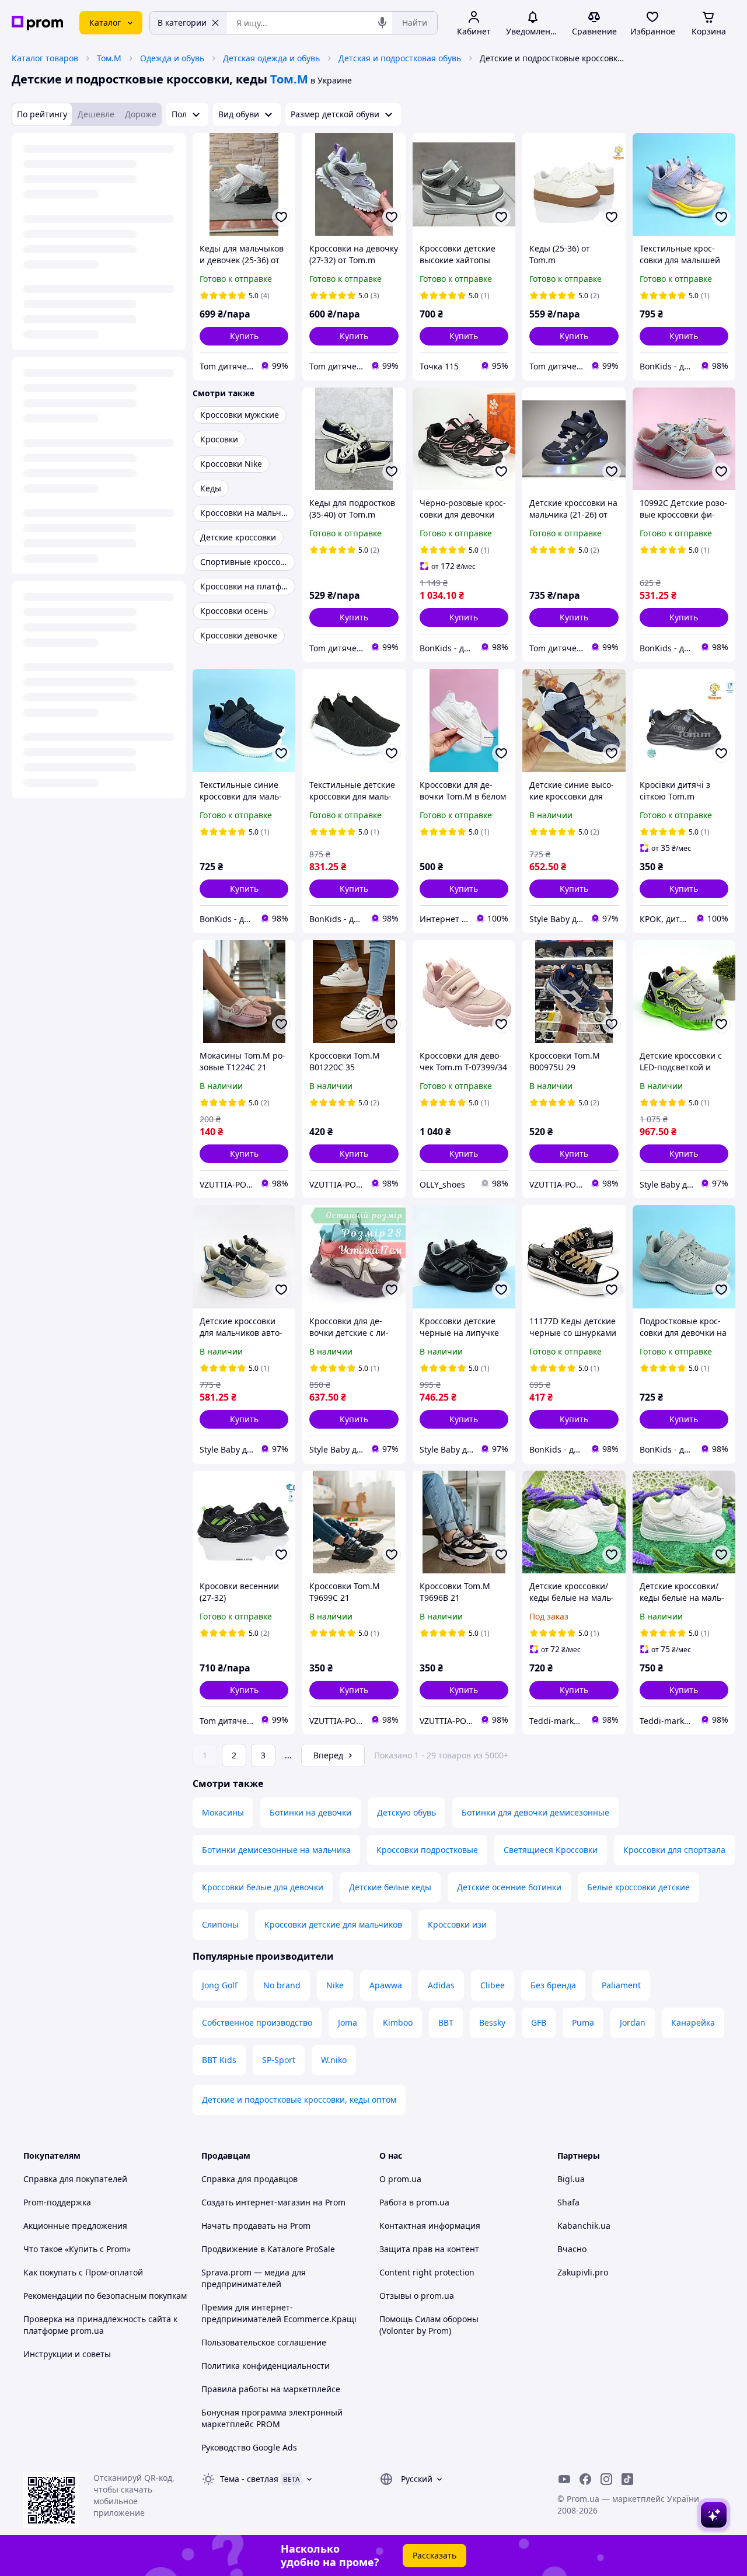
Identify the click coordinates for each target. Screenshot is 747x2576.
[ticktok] (627, 2479)
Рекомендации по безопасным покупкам (105, 2296)
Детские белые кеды (390, 1887)
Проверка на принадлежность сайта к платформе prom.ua (100, 2325)
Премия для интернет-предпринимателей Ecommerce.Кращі (279, 2313)
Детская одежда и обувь (271, 58)
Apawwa (386, 1985)
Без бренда (553, 1985)
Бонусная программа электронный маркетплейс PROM (272, 2418)
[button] (244, 336)
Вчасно (572, 2249)
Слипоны (220, 1924)
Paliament (621, 1985)
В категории (182, 22)
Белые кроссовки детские (638, 1887)
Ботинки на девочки (310, 1812)
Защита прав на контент (429, 2249)
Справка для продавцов (249, 2179)
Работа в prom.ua (414, 2202)
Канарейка (693, 2022)
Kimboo (398, 2022)
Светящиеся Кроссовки (551, 1850)
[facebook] (585, 2479)
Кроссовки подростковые (427, 1850)
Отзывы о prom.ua (417, 2296)
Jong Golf (220, 1985)
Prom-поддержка (57, 2202)
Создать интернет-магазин (256, 2202)
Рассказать (434, 2555)
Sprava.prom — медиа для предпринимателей (254, 2278)
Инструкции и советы (67, 2354)
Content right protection (427, 2272)
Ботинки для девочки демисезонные (535, 1812)
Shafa (568, 2202)
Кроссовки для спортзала (674, 1850)
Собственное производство (257, 2022)
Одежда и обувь (172, 58)
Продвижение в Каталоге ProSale (268, 2249)
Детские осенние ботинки (509, 1887)
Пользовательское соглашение (264, 2342)
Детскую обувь (406, 1812)
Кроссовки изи (457, 1924)
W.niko (334, 2060)
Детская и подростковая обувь (400, 58)
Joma (348, 2022)
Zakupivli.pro (583, 2272)
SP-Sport (279, 2060)
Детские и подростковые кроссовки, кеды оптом (299, 2099)
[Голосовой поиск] (382, 23)
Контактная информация (430, 2226)
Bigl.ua (571, 2179)
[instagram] (606, 2479)
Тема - (249, 2479)
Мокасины (223, 1812)
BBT (446, 2022)
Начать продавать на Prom (256, 2226)
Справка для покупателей (75, 2179)
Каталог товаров (45, 58)
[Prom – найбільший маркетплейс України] (37, 23)
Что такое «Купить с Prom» (77, 2249)
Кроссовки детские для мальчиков (333, 1924)
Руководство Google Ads (249, 2447)
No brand (282, 1985)
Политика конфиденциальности (266, 2366)
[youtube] (564, 2479)
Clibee (493, 1985)
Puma (583, 2022)
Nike (335, 1985)
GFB (539, 2022)
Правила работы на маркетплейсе (271, 2389)
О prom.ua (400, 2179)
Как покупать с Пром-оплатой (83, 2272)
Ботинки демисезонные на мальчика (276, 1850)
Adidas (441, 1985)
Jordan (633, 2022)
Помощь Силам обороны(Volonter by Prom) (429, 2325)
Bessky (492, 2022)
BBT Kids (219, 2060)
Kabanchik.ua (584, 2226)
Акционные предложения (75, 2226)
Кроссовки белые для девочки (263, 1887)
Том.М (109, 58)
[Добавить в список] (281, 217)
